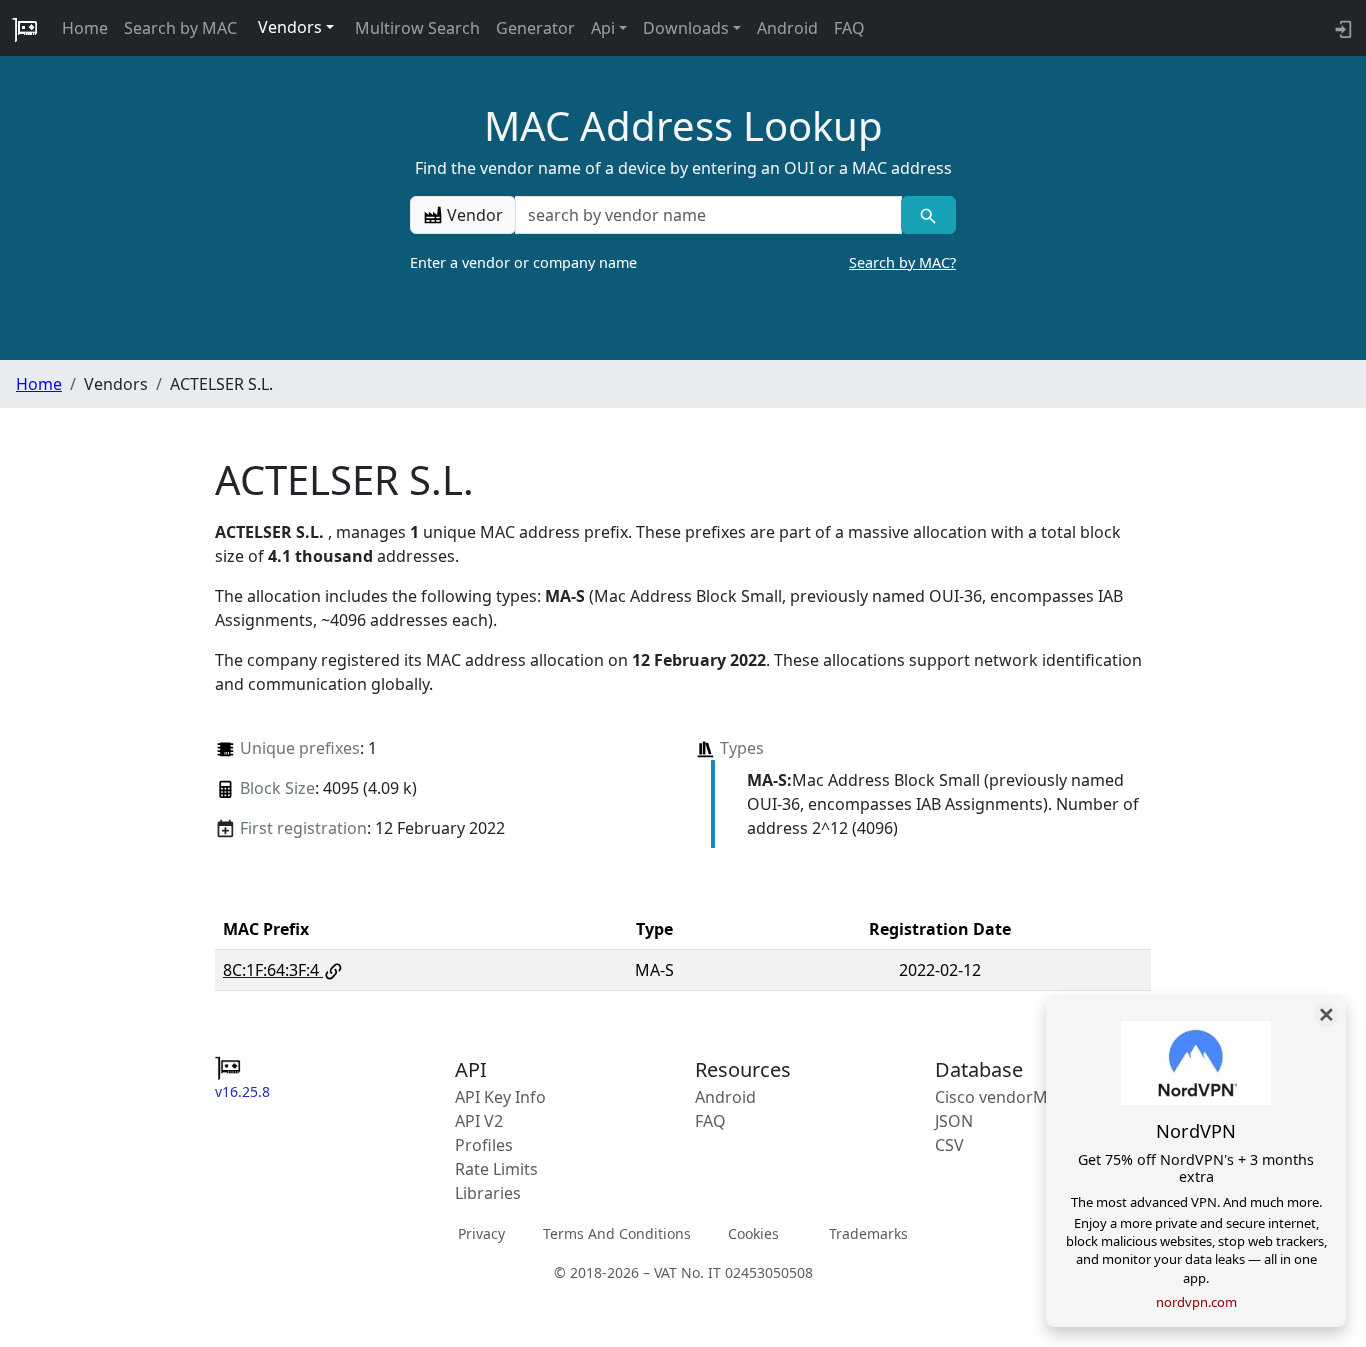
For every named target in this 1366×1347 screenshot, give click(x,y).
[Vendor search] (928, 215)
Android (787, 28)
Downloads (686, 28)
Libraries (488, 1193)
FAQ (849, 28)
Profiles (484, 1145)
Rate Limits (496, 1169)
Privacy (481, 1233)
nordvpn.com (1196, 1302)
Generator (535, 28)
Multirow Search (417, 28)
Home (85, 28)
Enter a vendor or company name (683, 262)
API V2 (479, 1121)
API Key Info (500, 1097)
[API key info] (1341, 28)
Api (603, 28)
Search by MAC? (902, 262)
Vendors (290, 27)
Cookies (753, 1233)
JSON (954, 1121)
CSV (949, 1145)
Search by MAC (180, 28)
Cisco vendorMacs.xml (1019, 1097)
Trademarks (868, 1233)
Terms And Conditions (617, 1233)
